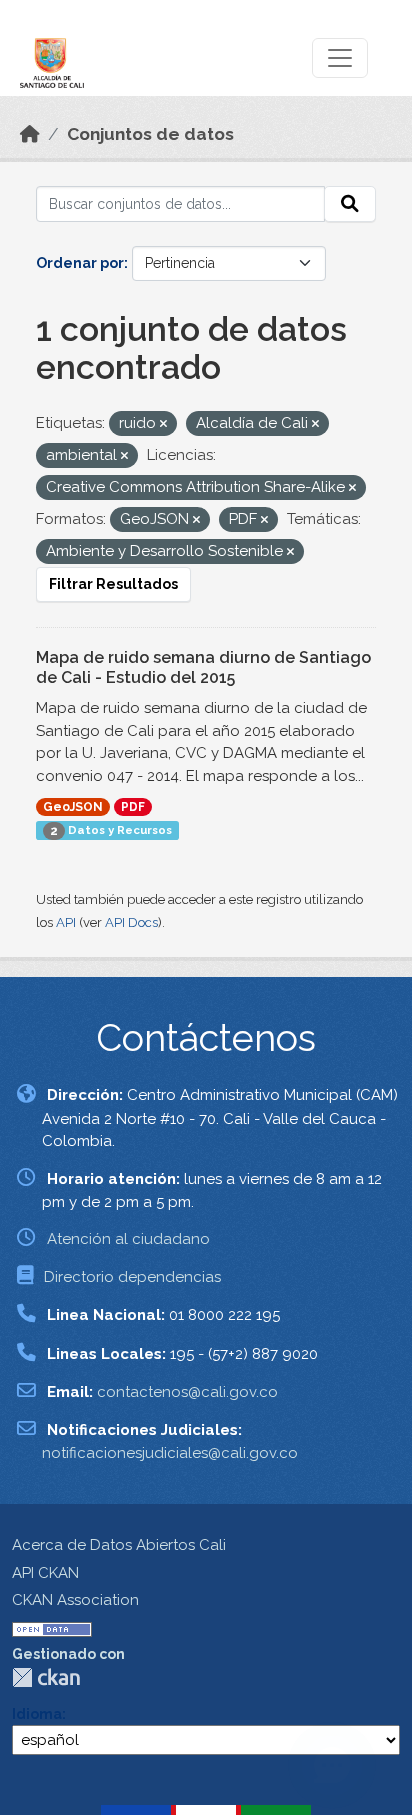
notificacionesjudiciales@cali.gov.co (170, 1453)
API (66, 922)
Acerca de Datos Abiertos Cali (119, 1545)
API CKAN (45, 1573)
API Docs (131, 922)
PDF (133, 807)
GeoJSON (73, 807)
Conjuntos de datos (150, 134)
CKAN (46, 1677)
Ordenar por (80, 263)
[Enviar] (350, 204)
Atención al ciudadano (128, 1239)
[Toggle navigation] (340, 58)
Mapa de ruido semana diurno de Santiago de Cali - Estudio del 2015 (203, 668)
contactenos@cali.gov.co (187, 1392)
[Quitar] (163, 424)
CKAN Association (75, 1600)
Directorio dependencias (132, 1277)
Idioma (37, 1714)
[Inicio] (30, 134)
